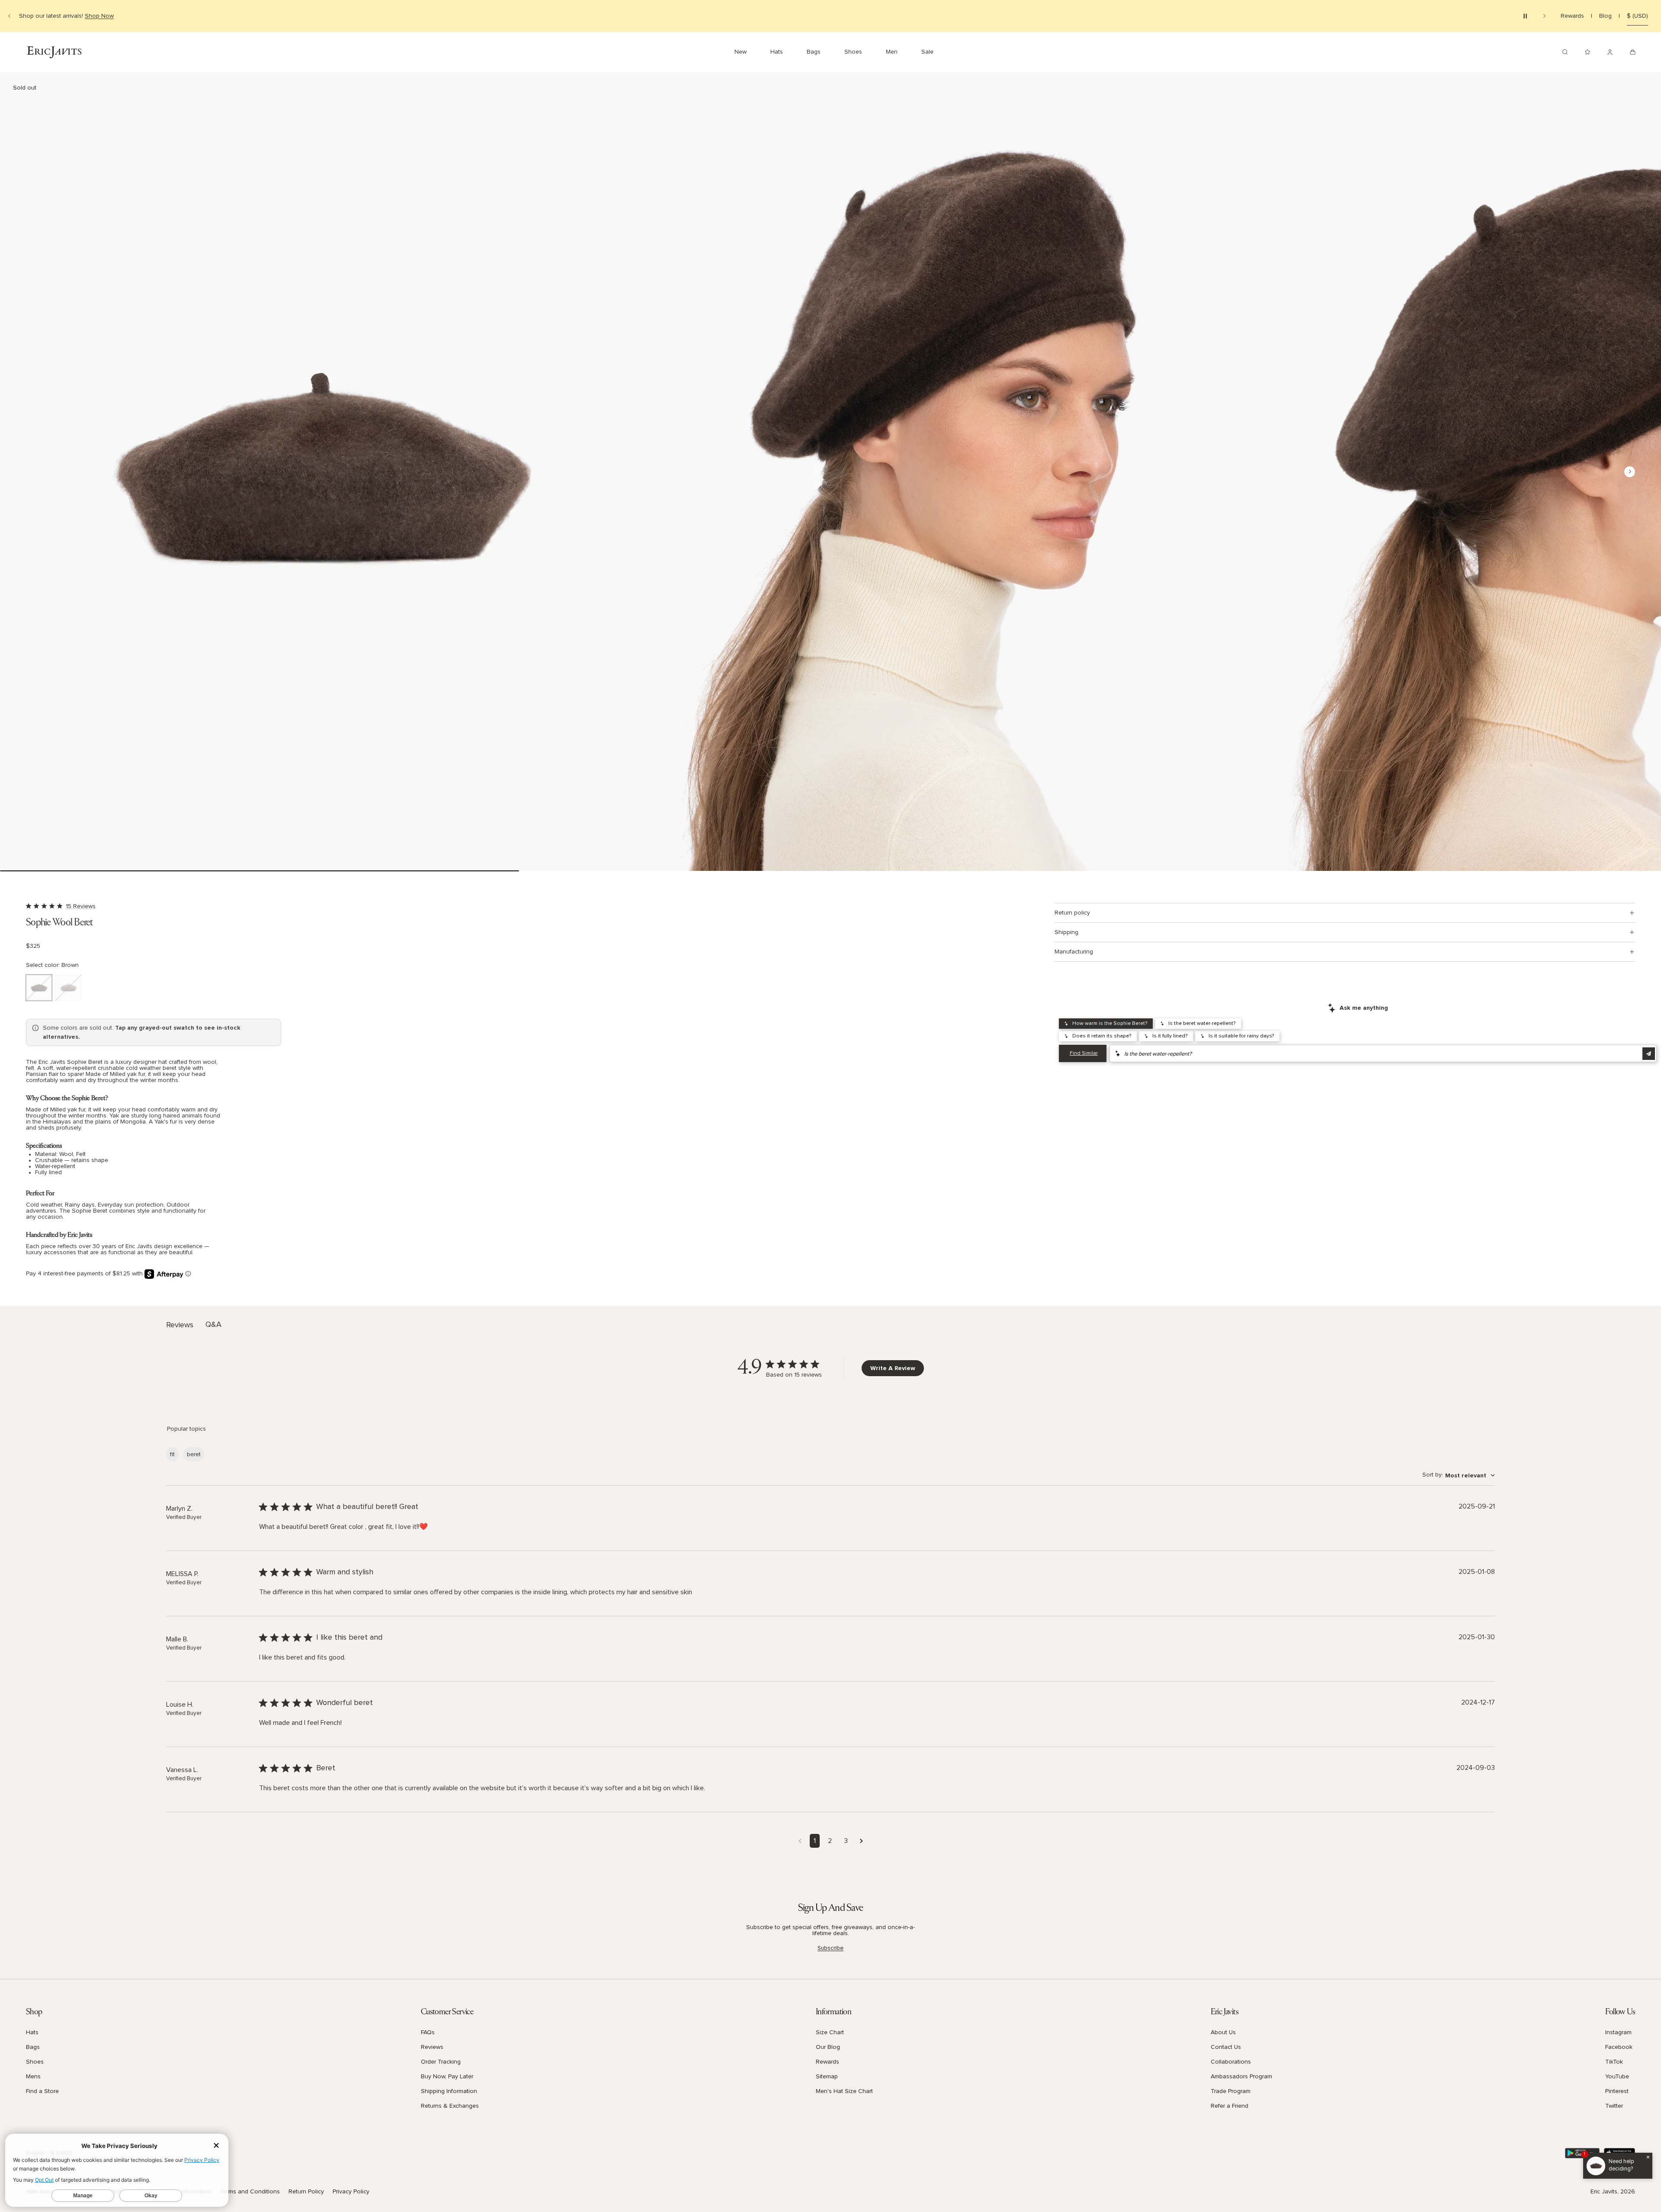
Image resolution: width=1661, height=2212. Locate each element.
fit (172, 1454)
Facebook (1619, 2047)
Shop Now (99, 16)
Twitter (1614, 2106)
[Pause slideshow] (1525, 16)
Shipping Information (449, 2091)
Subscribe (830, 1948)
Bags (33, 2047)
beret (194, 1454)
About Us (1223, 2032)
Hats (32, 2032)
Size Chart (830, 2032)
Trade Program (1231, 2091)
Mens (33, 2077)
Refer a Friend (1230, 2106)
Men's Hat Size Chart (844, 2091)
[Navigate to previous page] (800, 1841)
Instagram (1618, 2032)
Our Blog (828, 2047)
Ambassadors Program (1241, 2077)
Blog (1605, 16)
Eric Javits (1604, 2192)
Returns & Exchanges (450, 2106)
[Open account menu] (1610, 52)
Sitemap (827, 2077)
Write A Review (893, 1368)
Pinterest (1617, 2091)
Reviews (432, 2047)
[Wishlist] (1587, 52)
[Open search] (1565, 52)
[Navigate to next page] (861, 1841)
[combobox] (1459, 1475)
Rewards (1572, 16)
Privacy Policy (351, 2192)
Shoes (35, 2062)
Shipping (1066, 932)
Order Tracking (441, 2062)
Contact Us (1226, 2047)
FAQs (428, 2032)
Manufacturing (1074, 952)
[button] (319, 472)
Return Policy (306, 2192)
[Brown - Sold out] (39, 988)
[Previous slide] (10, 16)
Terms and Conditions (250, 2192)
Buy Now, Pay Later (447, 2077)
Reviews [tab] (180, 1325)
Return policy (1072, 913)
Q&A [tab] (213, 1325)
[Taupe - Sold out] (68, 988)
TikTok (1614, 2062)
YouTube (1617, 2077)
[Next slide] (1544, 16)
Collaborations (1231, 2062)
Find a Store (42, 2091)
